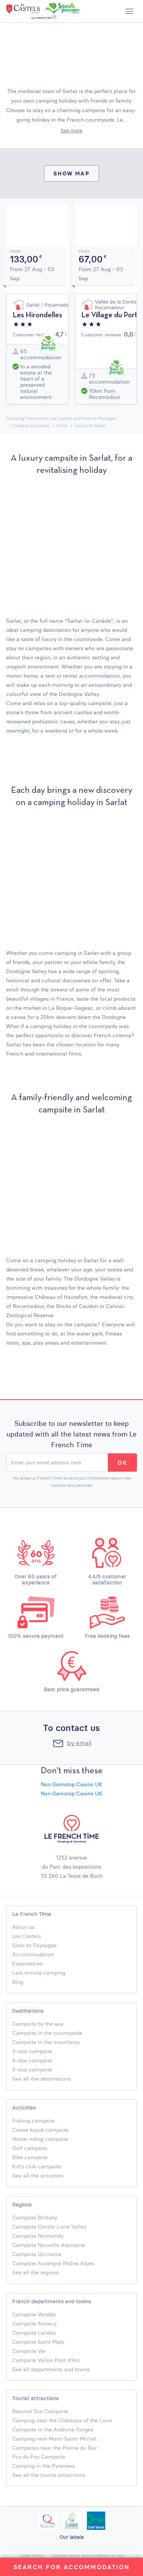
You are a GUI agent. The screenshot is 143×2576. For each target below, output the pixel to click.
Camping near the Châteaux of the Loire (62, 2420)
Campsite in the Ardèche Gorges (53, 2430)
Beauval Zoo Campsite (40, 2411)
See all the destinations (42, 2079)
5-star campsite (32, 2070)
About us (23, 1927)
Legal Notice (32, 2555)
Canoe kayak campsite (40, 2130)
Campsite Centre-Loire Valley (49, 2227)
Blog (18, 1982)
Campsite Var (29, 2351)
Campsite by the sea (38, 2024)
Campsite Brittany (35, 2218)
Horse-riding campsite (41, 2139)
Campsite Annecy (34, 2324)
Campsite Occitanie (37, 2254)
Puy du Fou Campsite (39, 2457)
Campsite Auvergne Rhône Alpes (53, 2263)
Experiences (27, 1964)
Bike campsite (30, 2157)
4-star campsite (32, 2060)
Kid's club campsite (37, 2166)
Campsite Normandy (38, 2236)
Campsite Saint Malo (38, 2342)
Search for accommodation (72, 2567)
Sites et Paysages (34, 1945)
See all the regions (35, 2272)
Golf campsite (30, 2148)
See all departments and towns (51, 2369)
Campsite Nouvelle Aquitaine (49, 2245)
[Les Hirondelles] (46, 325)
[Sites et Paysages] (61, 10)
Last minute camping (39, 1973)
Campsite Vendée (34, 2314)
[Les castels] (24, 10)
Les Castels (27, 1936)
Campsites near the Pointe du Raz (55, 2448)
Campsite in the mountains (46, 2042)
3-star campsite (32, 2051)
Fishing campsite (34, 2121)
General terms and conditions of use (88, 2555)
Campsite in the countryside (47, 2033)
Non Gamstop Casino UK (71, 1784)
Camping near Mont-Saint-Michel (54, 2439)
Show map (71, 173)
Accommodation (33, 1954)
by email (79, 1743)
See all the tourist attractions (49, 2475)
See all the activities (38, 2176)
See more (71, 130)
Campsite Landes (34, 2333)
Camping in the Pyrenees (43, 2466)
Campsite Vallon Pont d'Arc (46, 2360)
